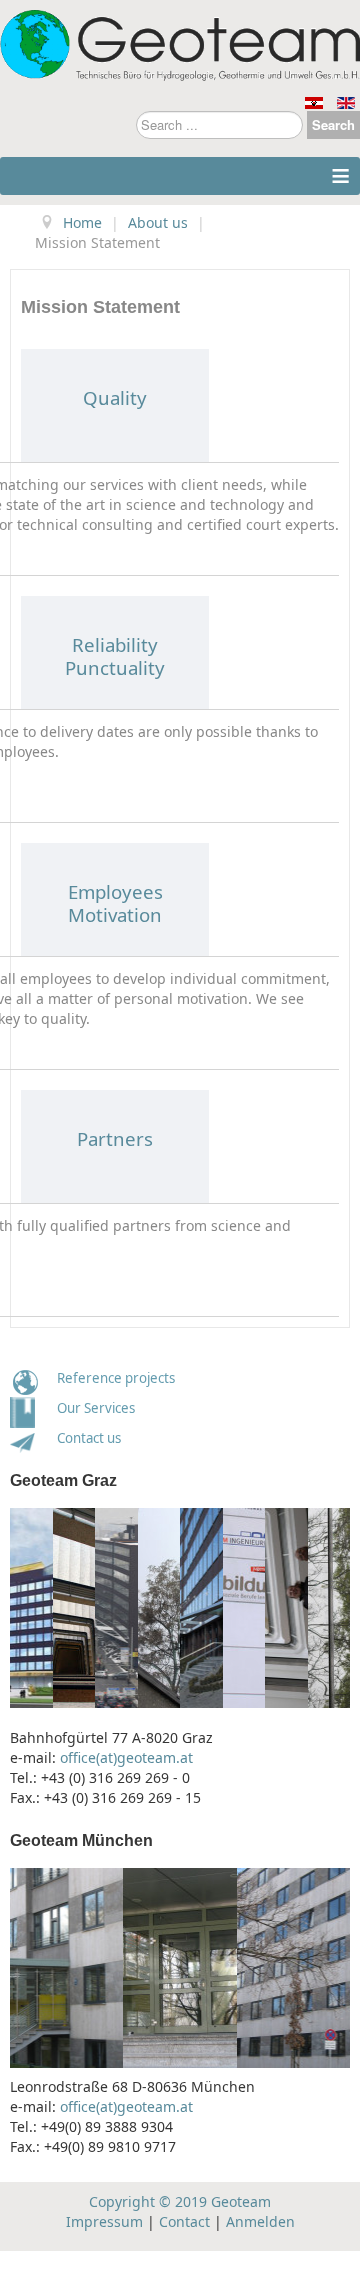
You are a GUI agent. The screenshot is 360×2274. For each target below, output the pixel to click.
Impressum (104, 2221)
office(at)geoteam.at (126, 1757)
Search (333, 124)
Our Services (96, 1408)
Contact (184, 2221)
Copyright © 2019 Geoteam (180, 2201)
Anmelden (260, 2221)
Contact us (84, 1438)
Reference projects (116, 1378)
